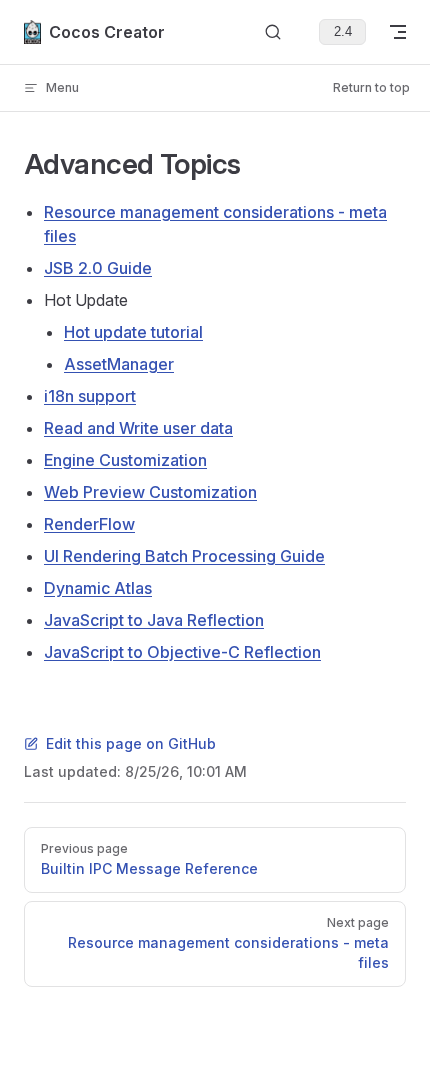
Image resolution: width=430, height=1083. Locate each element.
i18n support (90, 396)
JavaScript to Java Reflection (154, 620)
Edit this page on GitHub (131, 743)
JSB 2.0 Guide (98, 268)
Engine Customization (125, 460)
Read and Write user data (138, 428)
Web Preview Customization (150, 492)
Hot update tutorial (133, 332)
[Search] (273, 32)
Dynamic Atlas (98, 588)
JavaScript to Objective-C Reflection (182, 652)
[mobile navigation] (398, 32)
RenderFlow (89, 524)
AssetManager (119, 364)
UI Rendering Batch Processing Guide (184, 556)
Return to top (371, 87)
